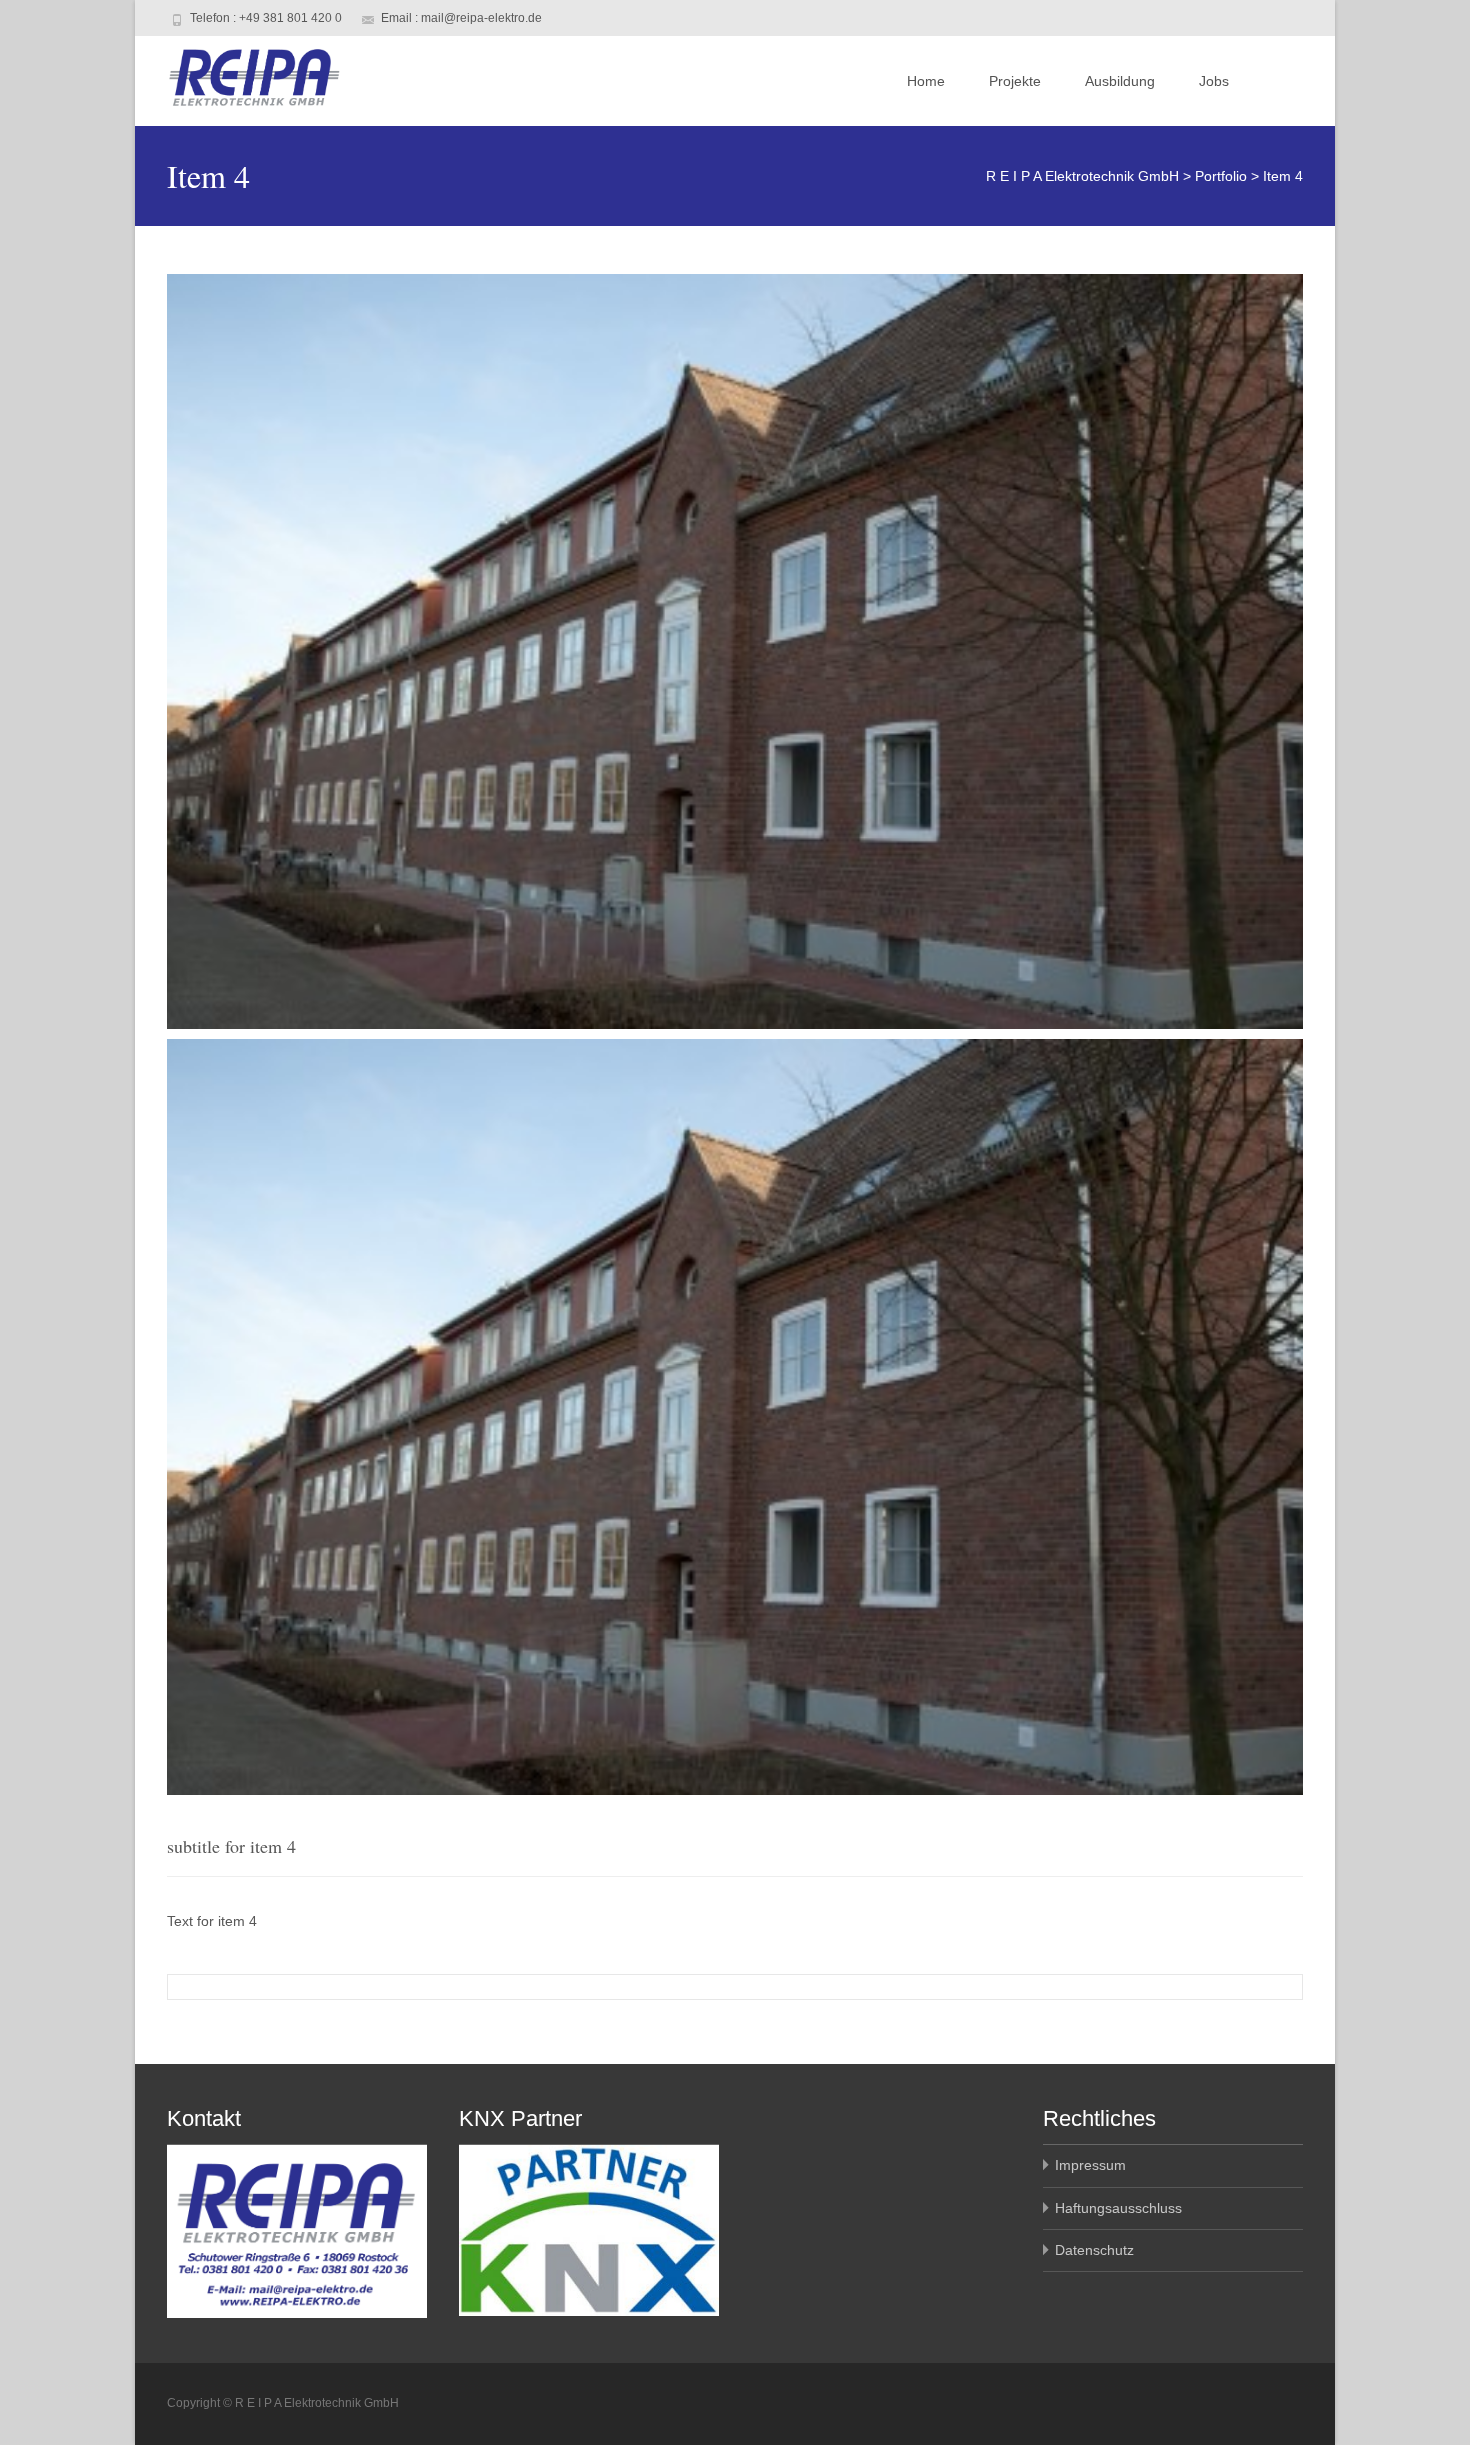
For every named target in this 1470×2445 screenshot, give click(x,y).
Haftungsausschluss (1118, 2208)
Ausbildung (1120, 81)
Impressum (1090, 2165)
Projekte (1015, 81)
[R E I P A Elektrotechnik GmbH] (237, 76)
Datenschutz (1094, 2250)
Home (926, 81)
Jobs (1214, 81)
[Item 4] (735, 651)
